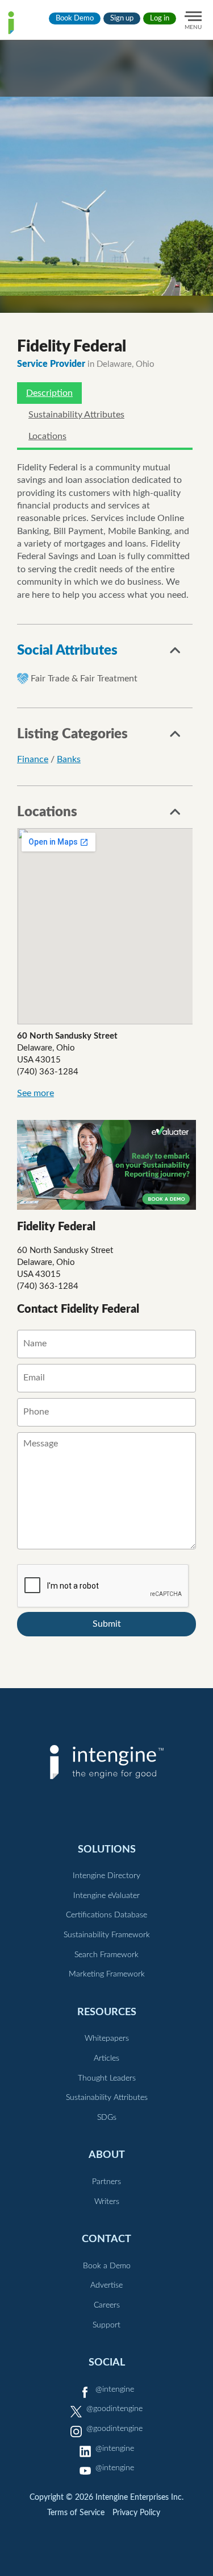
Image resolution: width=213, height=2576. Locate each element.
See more (35, 1093)
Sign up (122, 18)
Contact (106, 2239)
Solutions (107, 1849)
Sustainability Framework (107, 1935)
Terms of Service (76, 2513)
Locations (47, 436)
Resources (107, 2012)
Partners (106, 2182)
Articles (106, 2058)
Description (49, 393)
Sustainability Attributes (76, 415)
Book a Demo (107, 2266)
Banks (69, 759)
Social (107, 2362)
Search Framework (106, 1955)
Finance (33, 759)
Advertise (106, 2285)
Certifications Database (106, 1915)
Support (106, 2325)
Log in (160, 18)
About (107, 2155)
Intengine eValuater (106, 1896)
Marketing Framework (107, 1974)
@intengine (115, 2389)
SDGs (107, 2118)
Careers (107, 2305)
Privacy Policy (136, 2513)
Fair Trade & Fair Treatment (84, 679)
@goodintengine (114, 2409)
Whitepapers (107, 2039)
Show (176, 654)
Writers (107, 2202)
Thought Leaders (107, 2078)
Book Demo (75, 18)
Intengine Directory (106, 1876)
